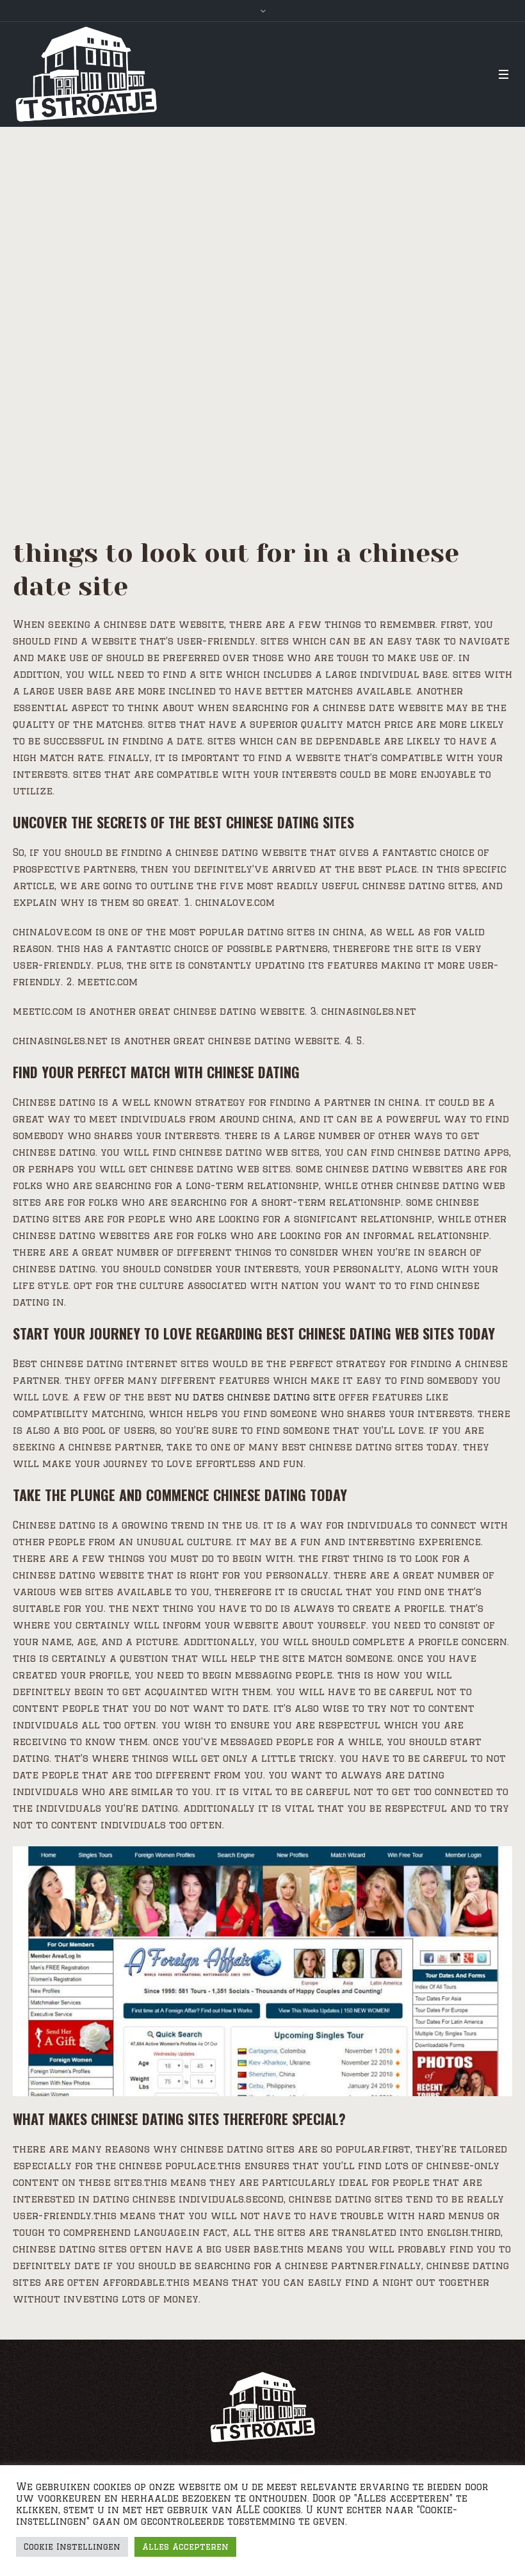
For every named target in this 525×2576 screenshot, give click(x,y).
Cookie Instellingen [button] (72, 2547)
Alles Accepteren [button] (185, 2547)
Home (133, 360)
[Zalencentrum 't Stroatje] (262, 2407)
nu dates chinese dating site (255, 1397)
